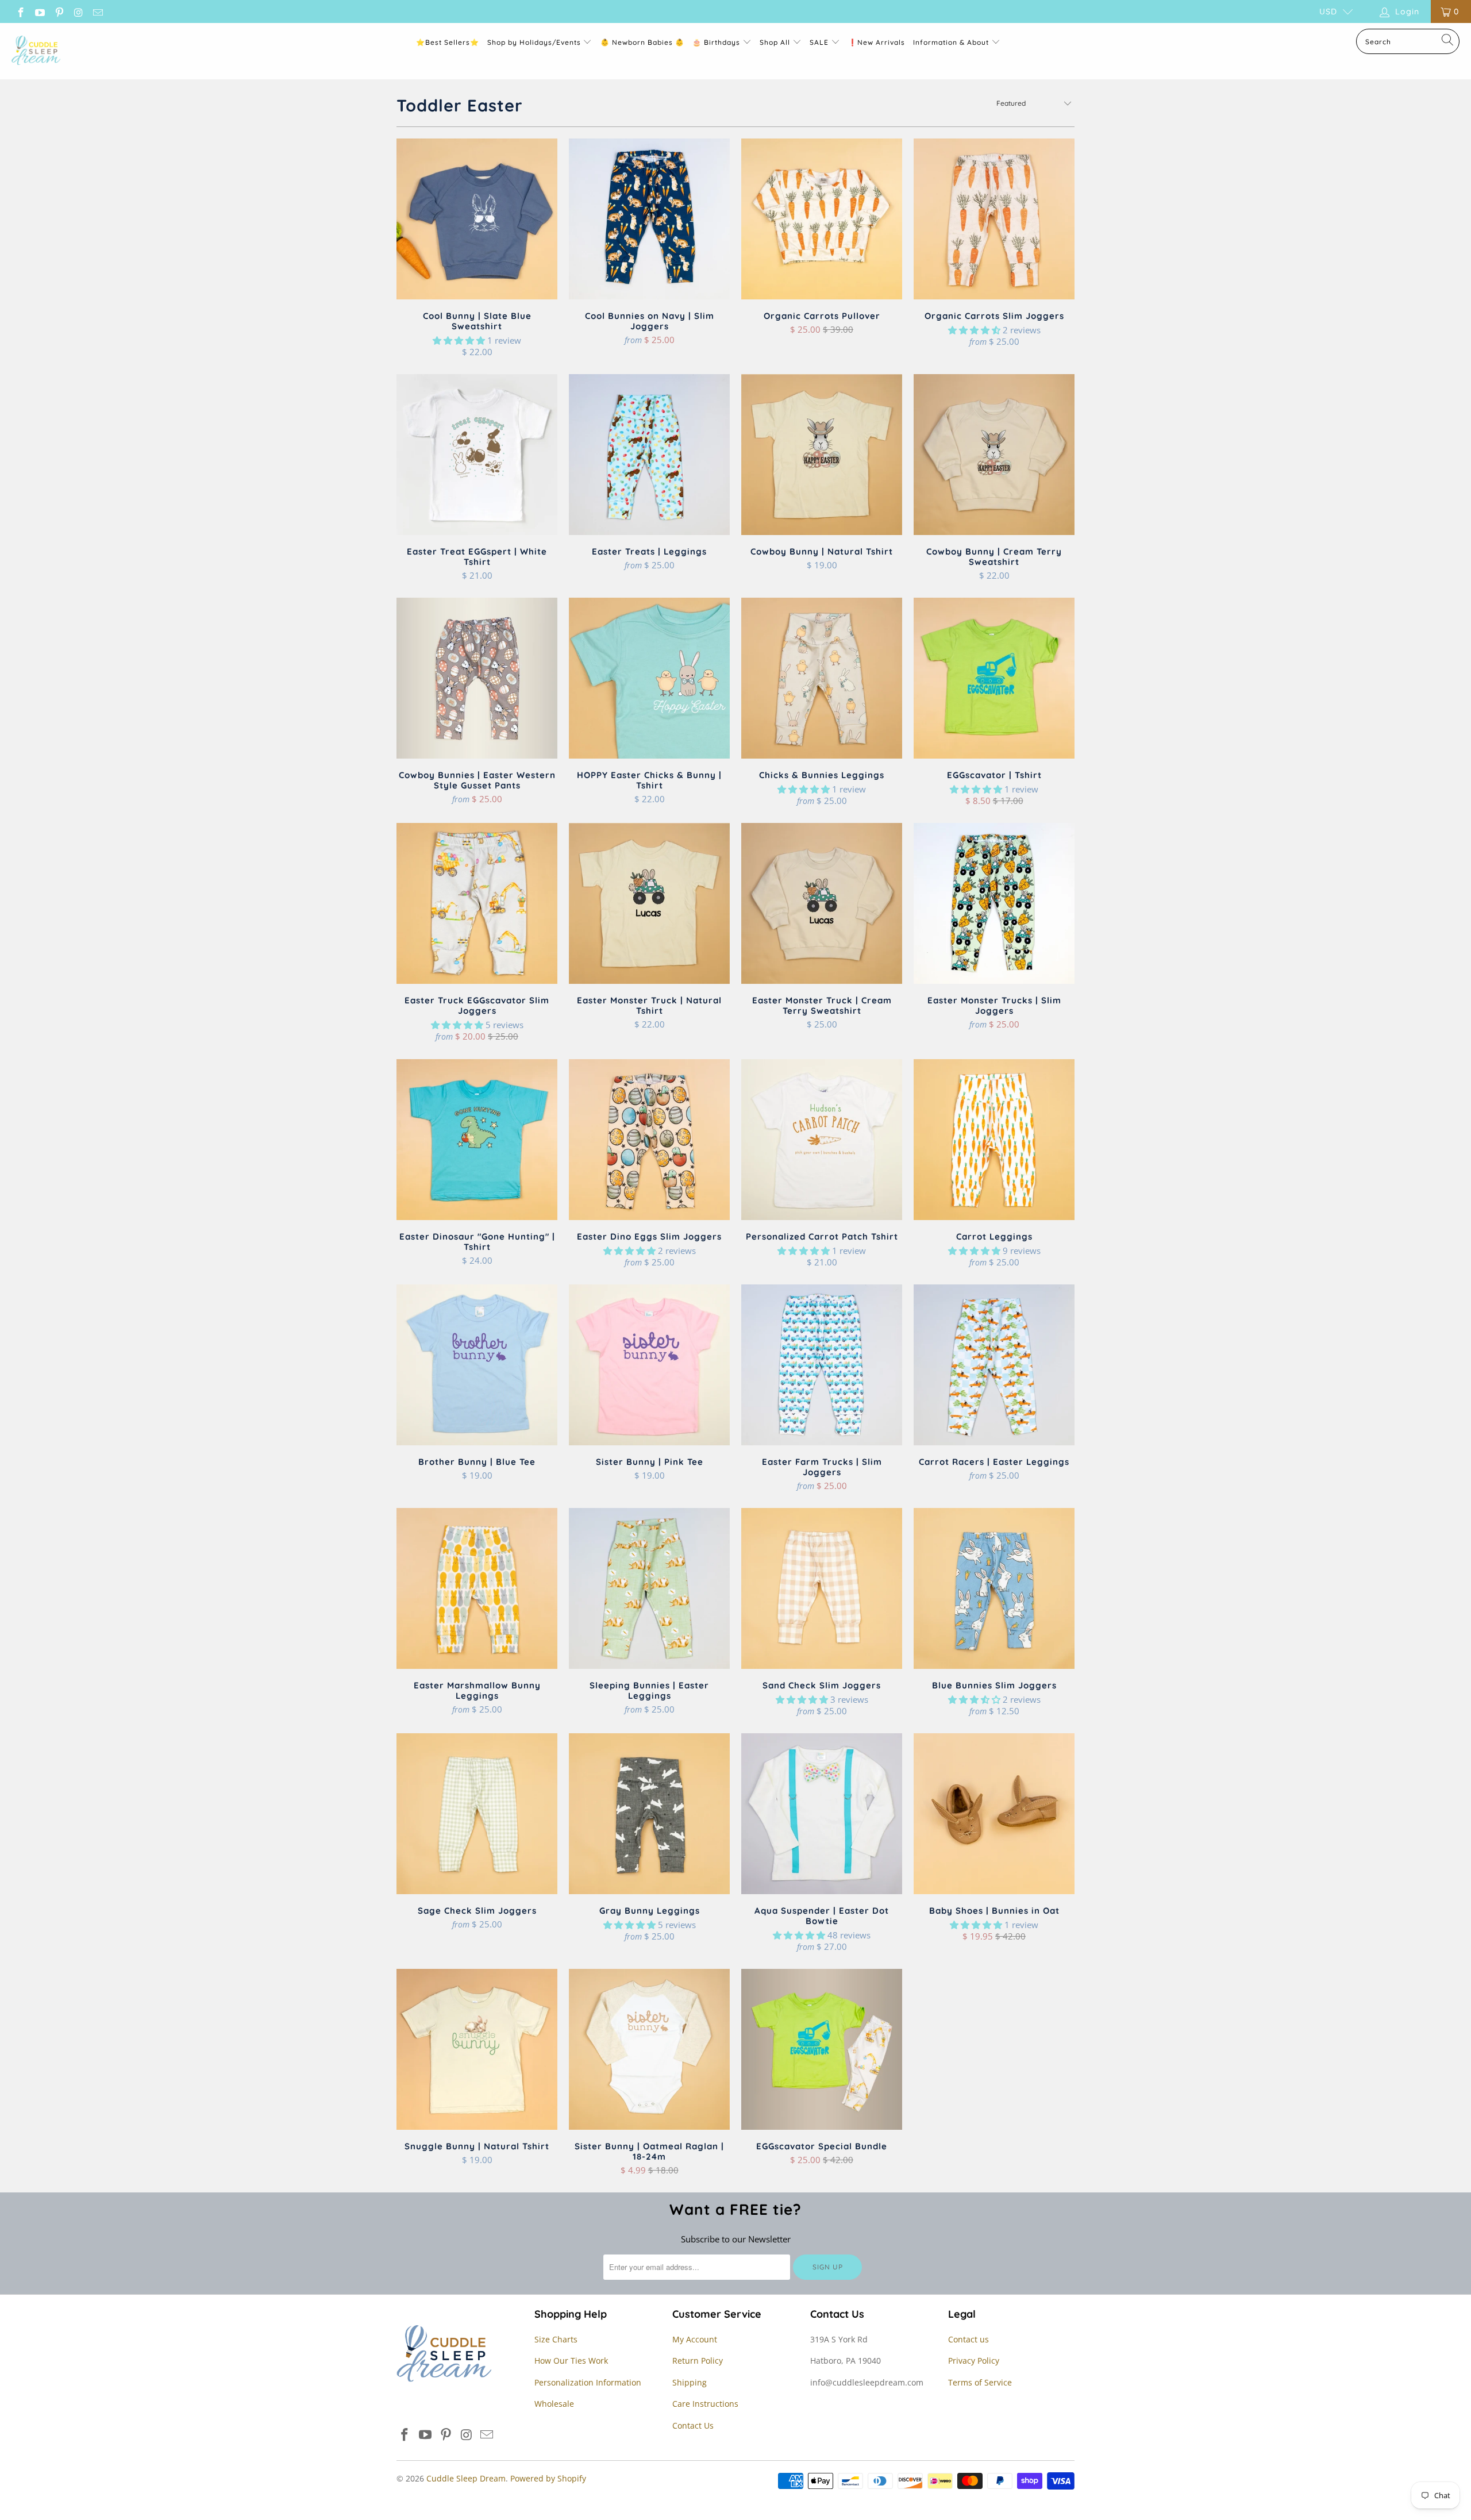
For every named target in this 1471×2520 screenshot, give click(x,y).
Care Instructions (705, 2404)
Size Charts (556, 2339)
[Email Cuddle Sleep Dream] (97, 11)
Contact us (969, 2339)
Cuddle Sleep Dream (466, 2478)
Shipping (690, 2382)
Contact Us (693, 2425)
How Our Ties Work (571, 2361)
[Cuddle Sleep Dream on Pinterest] (59, 11)
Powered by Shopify (548, 2478)
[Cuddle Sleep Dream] (36, 51)
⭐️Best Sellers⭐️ (448, 42)
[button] (459, 340)
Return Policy (698, 2361)
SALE (820, 42)
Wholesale (554, 2404)
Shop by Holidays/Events (534, 42)
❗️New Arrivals (877, 42)
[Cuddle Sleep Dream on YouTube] (40, 11)
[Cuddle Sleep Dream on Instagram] (78, 11)
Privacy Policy (974, 2361)
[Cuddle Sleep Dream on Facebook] (20, 11)
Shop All (775, 42)
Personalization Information (588, 2382)
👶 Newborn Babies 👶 (642, 42)
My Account (695, 2339)
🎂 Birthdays (717, 42)
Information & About (951, 42)
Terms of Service (980, 2382)
